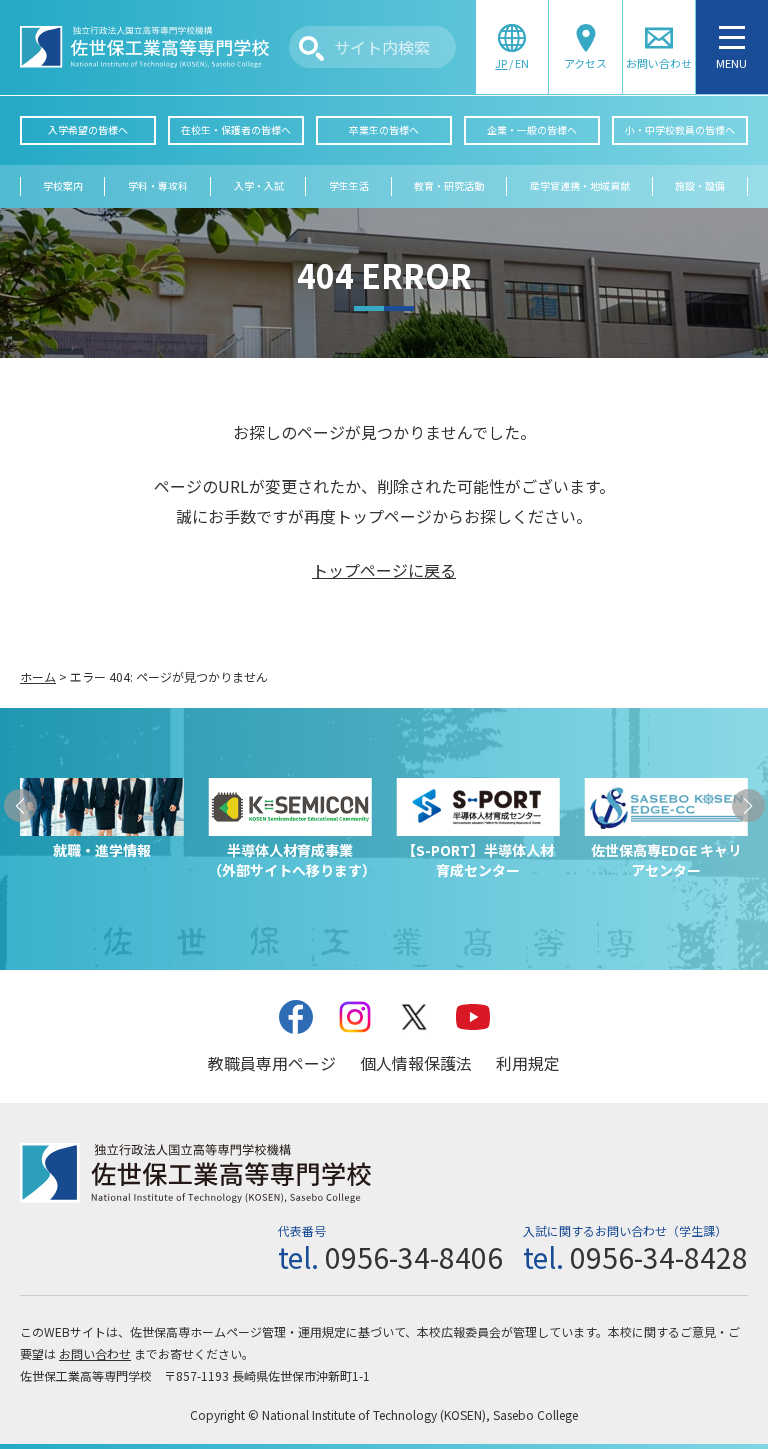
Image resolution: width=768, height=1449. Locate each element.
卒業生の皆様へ (384, 130)
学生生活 (349, 186)
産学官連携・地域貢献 (580, 186)
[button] (20, 805)
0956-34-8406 (414, 1257)
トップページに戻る (384, 570)
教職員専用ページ (272, 1063)
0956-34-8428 (659, 1257)
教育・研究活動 (449, 186)
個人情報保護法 (416, 1063)
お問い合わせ (95, 1353)
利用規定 (528, 1063)
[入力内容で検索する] (311, 48)
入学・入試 (259, 186)
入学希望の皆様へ (88, 130)
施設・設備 (700, 186)
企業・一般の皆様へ (532, 130)
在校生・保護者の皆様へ (236, 130)
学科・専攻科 (158, 186)
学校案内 (63, 186)
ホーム (38, 676)
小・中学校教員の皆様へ (680, 130)
